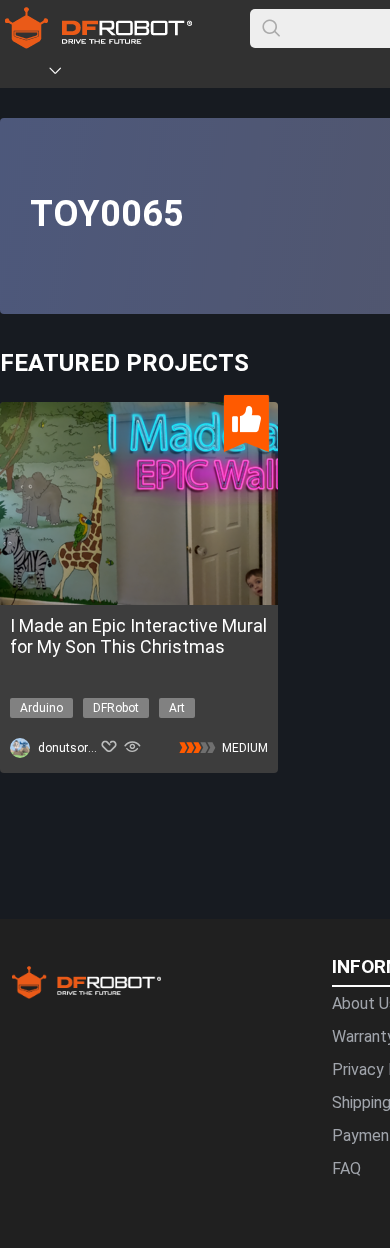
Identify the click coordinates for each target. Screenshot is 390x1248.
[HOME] (27, 74)
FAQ (346, 1168)
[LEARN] (197, 74)
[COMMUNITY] (67, 74)
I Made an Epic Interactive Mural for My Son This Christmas (138, 636)
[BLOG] (167, 74)
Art (177, 708)
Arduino (41, 708)
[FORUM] (107, 74)
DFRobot (116, 708)
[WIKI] (137, 74)
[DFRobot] (98, 42)
